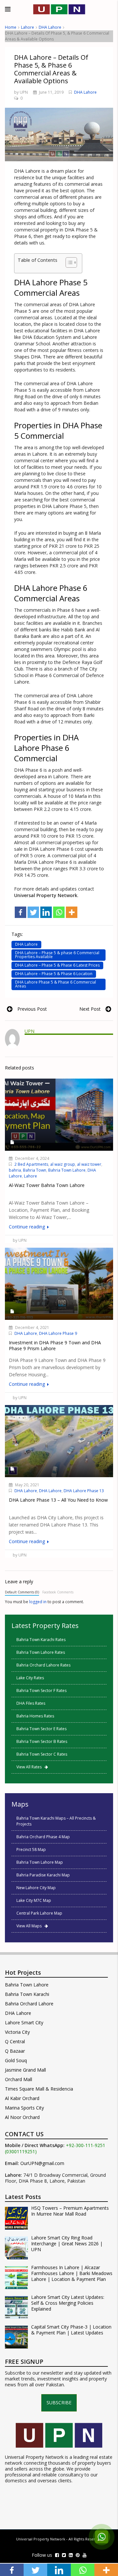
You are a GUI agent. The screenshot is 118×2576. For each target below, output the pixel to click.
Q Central (15, 2041)
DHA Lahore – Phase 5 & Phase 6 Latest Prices (57, 965)
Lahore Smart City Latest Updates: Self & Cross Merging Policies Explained (68, 2303)
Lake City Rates (30, 1678)
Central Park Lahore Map (39, 1913)
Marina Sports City (24, 2108)
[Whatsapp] (59, 912)
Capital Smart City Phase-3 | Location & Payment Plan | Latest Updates (71, 2330)
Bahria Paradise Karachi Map (43, 1875)
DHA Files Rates (31, 1703)
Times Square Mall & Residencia (39, 2089)
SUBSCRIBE (59, 2402)
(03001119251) (21, 2152)
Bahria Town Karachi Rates (41, 1640)
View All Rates (30, 1767)
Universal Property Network (41, 2539)
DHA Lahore (50, 27)
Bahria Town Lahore (67, 1170)
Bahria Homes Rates (35, 1716)
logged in (38, 1602)
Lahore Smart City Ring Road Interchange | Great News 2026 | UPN (67, 2244)
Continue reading (28, 1227)
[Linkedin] (46, 912)
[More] (72, 912)
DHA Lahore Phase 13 (84, 1491)
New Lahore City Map (36, 1888)
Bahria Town (35, 1170)
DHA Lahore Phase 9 (58, 1333)
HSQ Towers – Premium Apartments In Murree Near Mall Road (70, 2211)
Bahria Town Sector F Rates (41, 1691)
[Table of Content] (71, 262)
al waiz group (63, 1164)
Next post (90, 1009)
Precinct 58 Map (31, 1849)
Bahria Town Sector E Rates (41, 1729)
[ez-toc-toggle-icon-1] (68, 263)
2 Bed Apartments (31, 1164)
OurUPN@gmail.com (42, 2163)
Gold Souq (16, 2060)
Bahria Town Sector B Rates (42, 1741)
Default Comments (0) (22, 1592)
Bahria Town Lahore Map (40, 1862)
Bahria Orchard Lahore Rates (43, 1665)
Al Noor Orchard (22, 2117)
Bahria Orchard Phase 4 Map (43, 1837)
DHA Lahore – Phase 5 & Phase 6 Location (54, 974)
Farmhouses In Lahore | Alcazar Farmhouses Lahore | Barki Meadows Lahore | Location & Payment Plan (72, 2273)
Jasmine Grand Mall (25, 2070)
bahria (15, 1170)
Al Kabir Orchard (22, 2098)
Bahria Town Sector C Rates (42, 1754)
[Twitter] (33, 912)
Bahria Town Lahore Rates (41, 1652)
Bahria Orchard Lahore (29, 2004)
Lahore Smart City (24, 2023)
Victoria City (17, 2032)
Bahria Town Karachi (27, 1994)
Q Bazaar (15, 2051)
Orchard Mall (19, 2079)
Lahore (28, 27)
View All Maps (30, 1926)
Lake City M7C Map (34, 1900)
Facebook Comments (58, 1592)
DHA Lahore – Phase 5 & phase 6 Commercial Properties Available (57, 955)
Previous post (32, 1009)
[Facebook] (20, 912)
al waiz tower (89, 1164)
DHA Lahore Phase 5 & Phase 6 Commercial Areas (56, 984)
